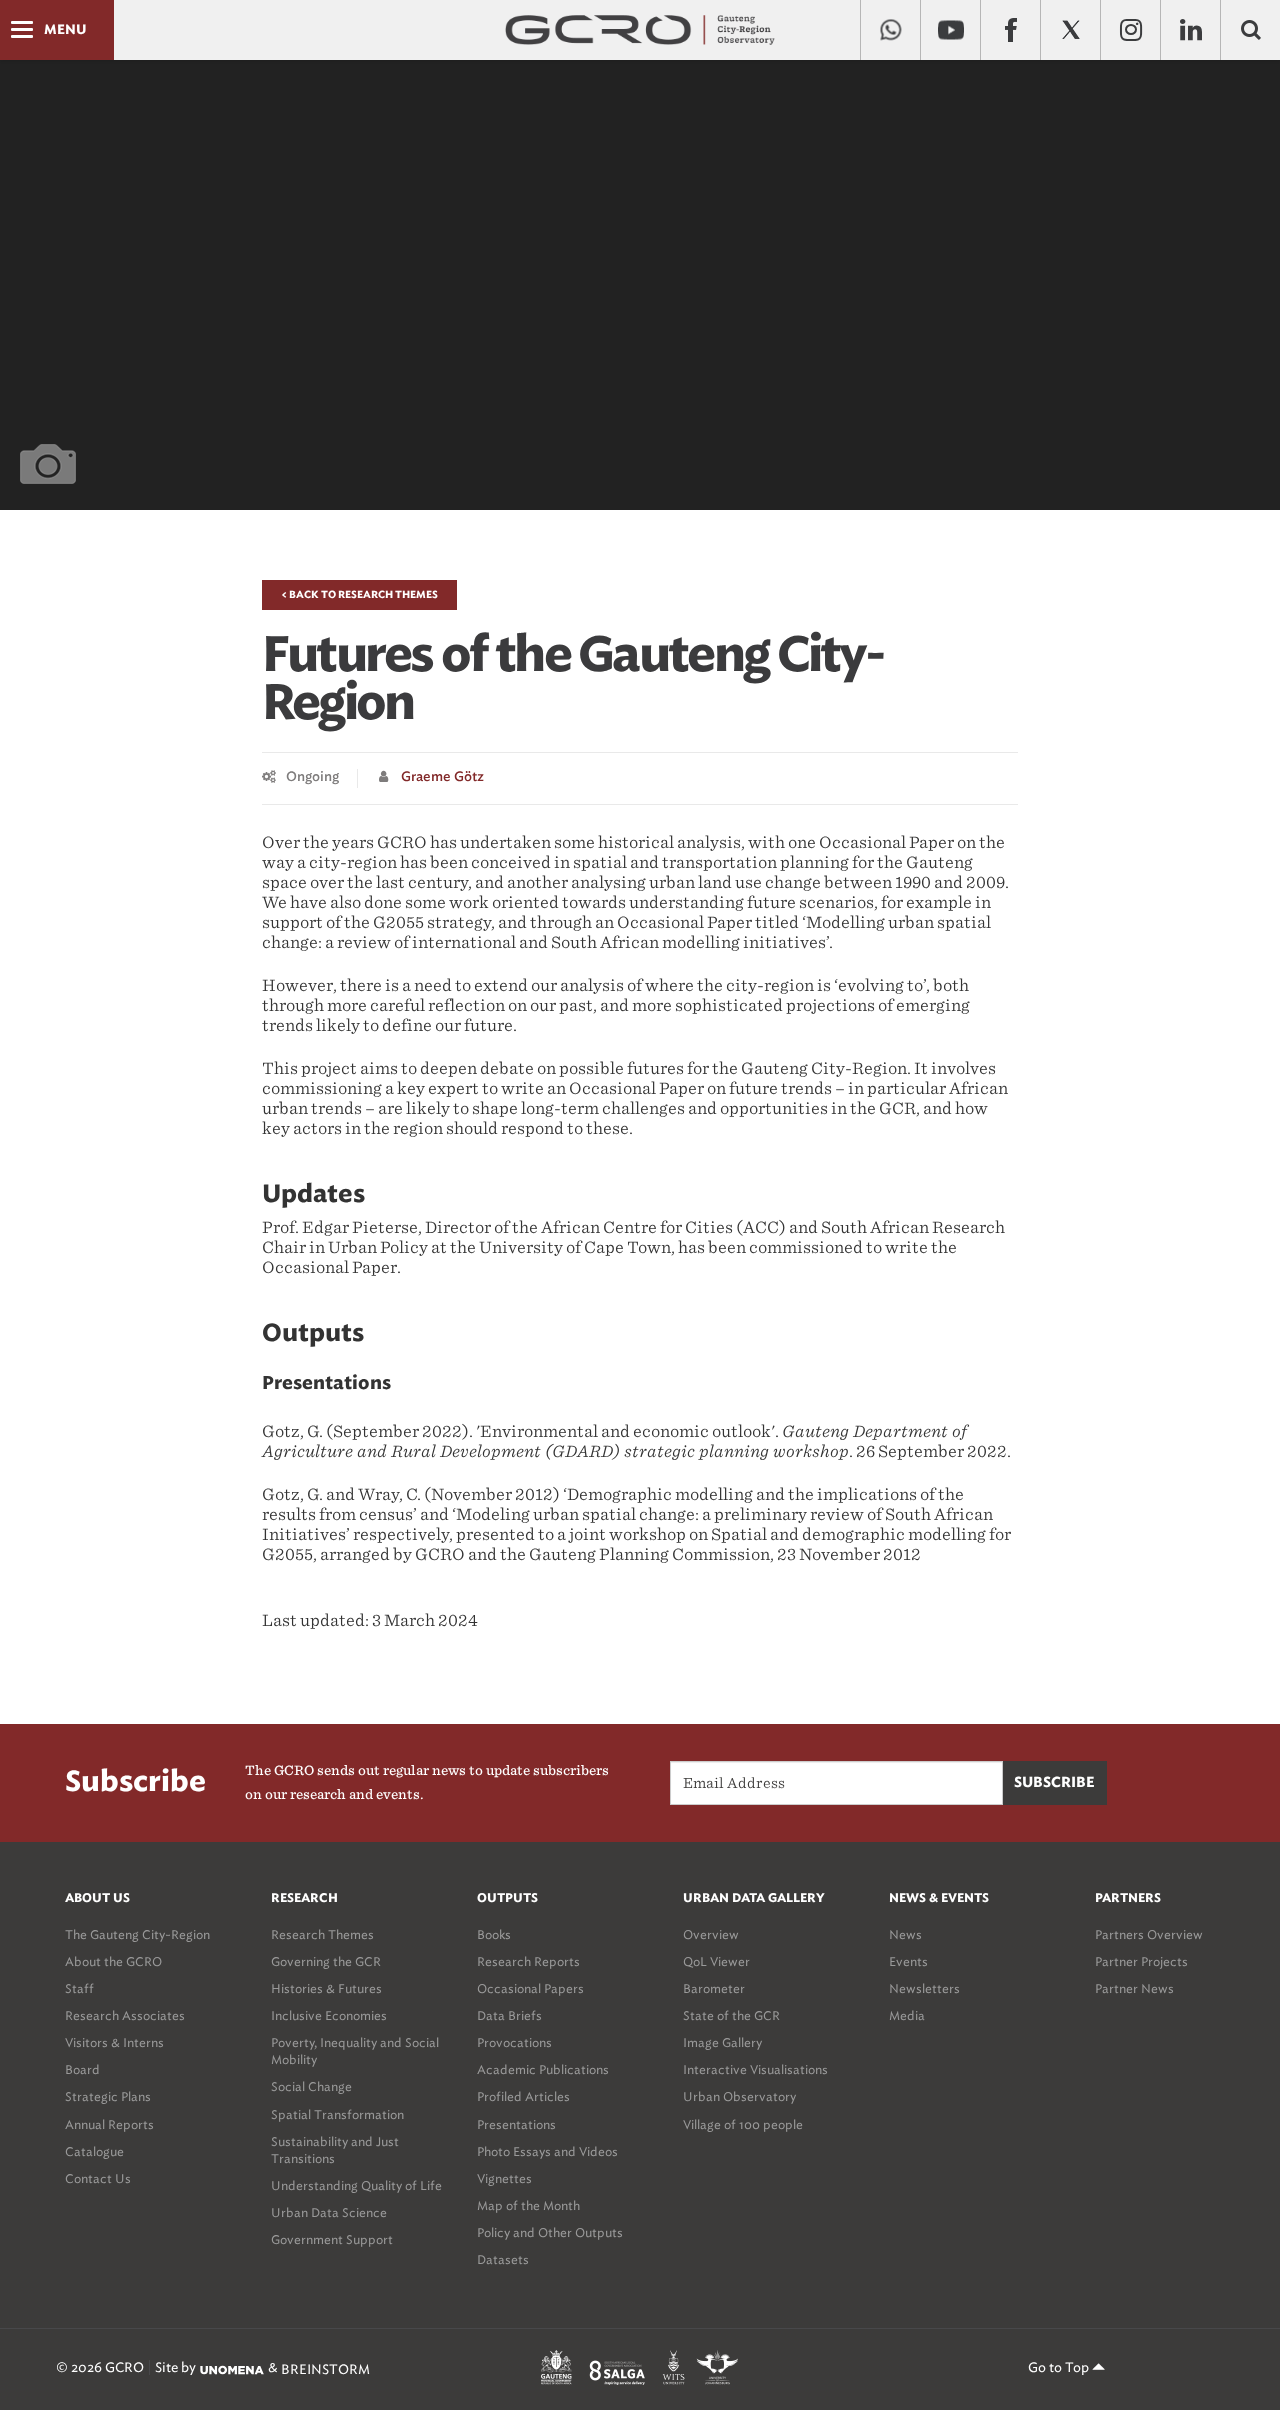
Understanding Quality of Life (356, 2185)
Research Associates (125, 2015)
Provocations (514, 2042)
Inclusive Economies (329, 2015)
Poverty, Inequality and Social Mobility (355, 2051)
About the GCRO (113, 1961)
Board (82, 2069)
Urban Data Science (329, 2212)
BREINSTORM (325, 2369)
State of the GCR (731, 2015)
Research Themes (322, 1934)
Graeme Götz (442, 777)
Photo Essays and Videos (547, 2151)
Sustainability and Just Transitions (335, 2150)
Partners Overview (1149, 1934)
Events (908, 1961)
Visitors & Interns (114, 2042)
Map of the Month (528, 2205)
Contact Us (98, 2178)
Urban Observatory (739, 2096)
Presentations (516, 2124)
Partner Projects (1141, 1961)
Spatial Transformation (337, 2114)
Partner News (1134, 1988)
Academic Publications (543, 2069)
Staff (79, 1988)
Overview (711, 1934)
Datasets (503, 2259)
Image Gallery (722, 2042)
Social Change (311, 2086)
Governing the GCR (326, 1961)
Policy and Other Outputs (550, 2232)
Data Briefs (509, 2015)
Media (907, 2015)
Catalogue (94, 2151)
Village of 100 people (743, 2124)
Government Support (332, 2239)
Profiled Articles (523, 2096)
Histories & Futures (326, 1988)
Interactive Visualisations (755, 2069)
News (905, 1934)
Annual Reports (109, 2124)
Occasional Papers (530, 1988)
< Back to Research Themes (359, 595)
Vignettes (504, 2178)
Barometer (714, 1988)
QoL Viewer (716, 1961)
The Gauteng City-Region (137, 1934)
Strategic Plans (108, 2096)
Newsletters (924, 1988)
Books (494, 1934)
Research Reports (528, 1961)
